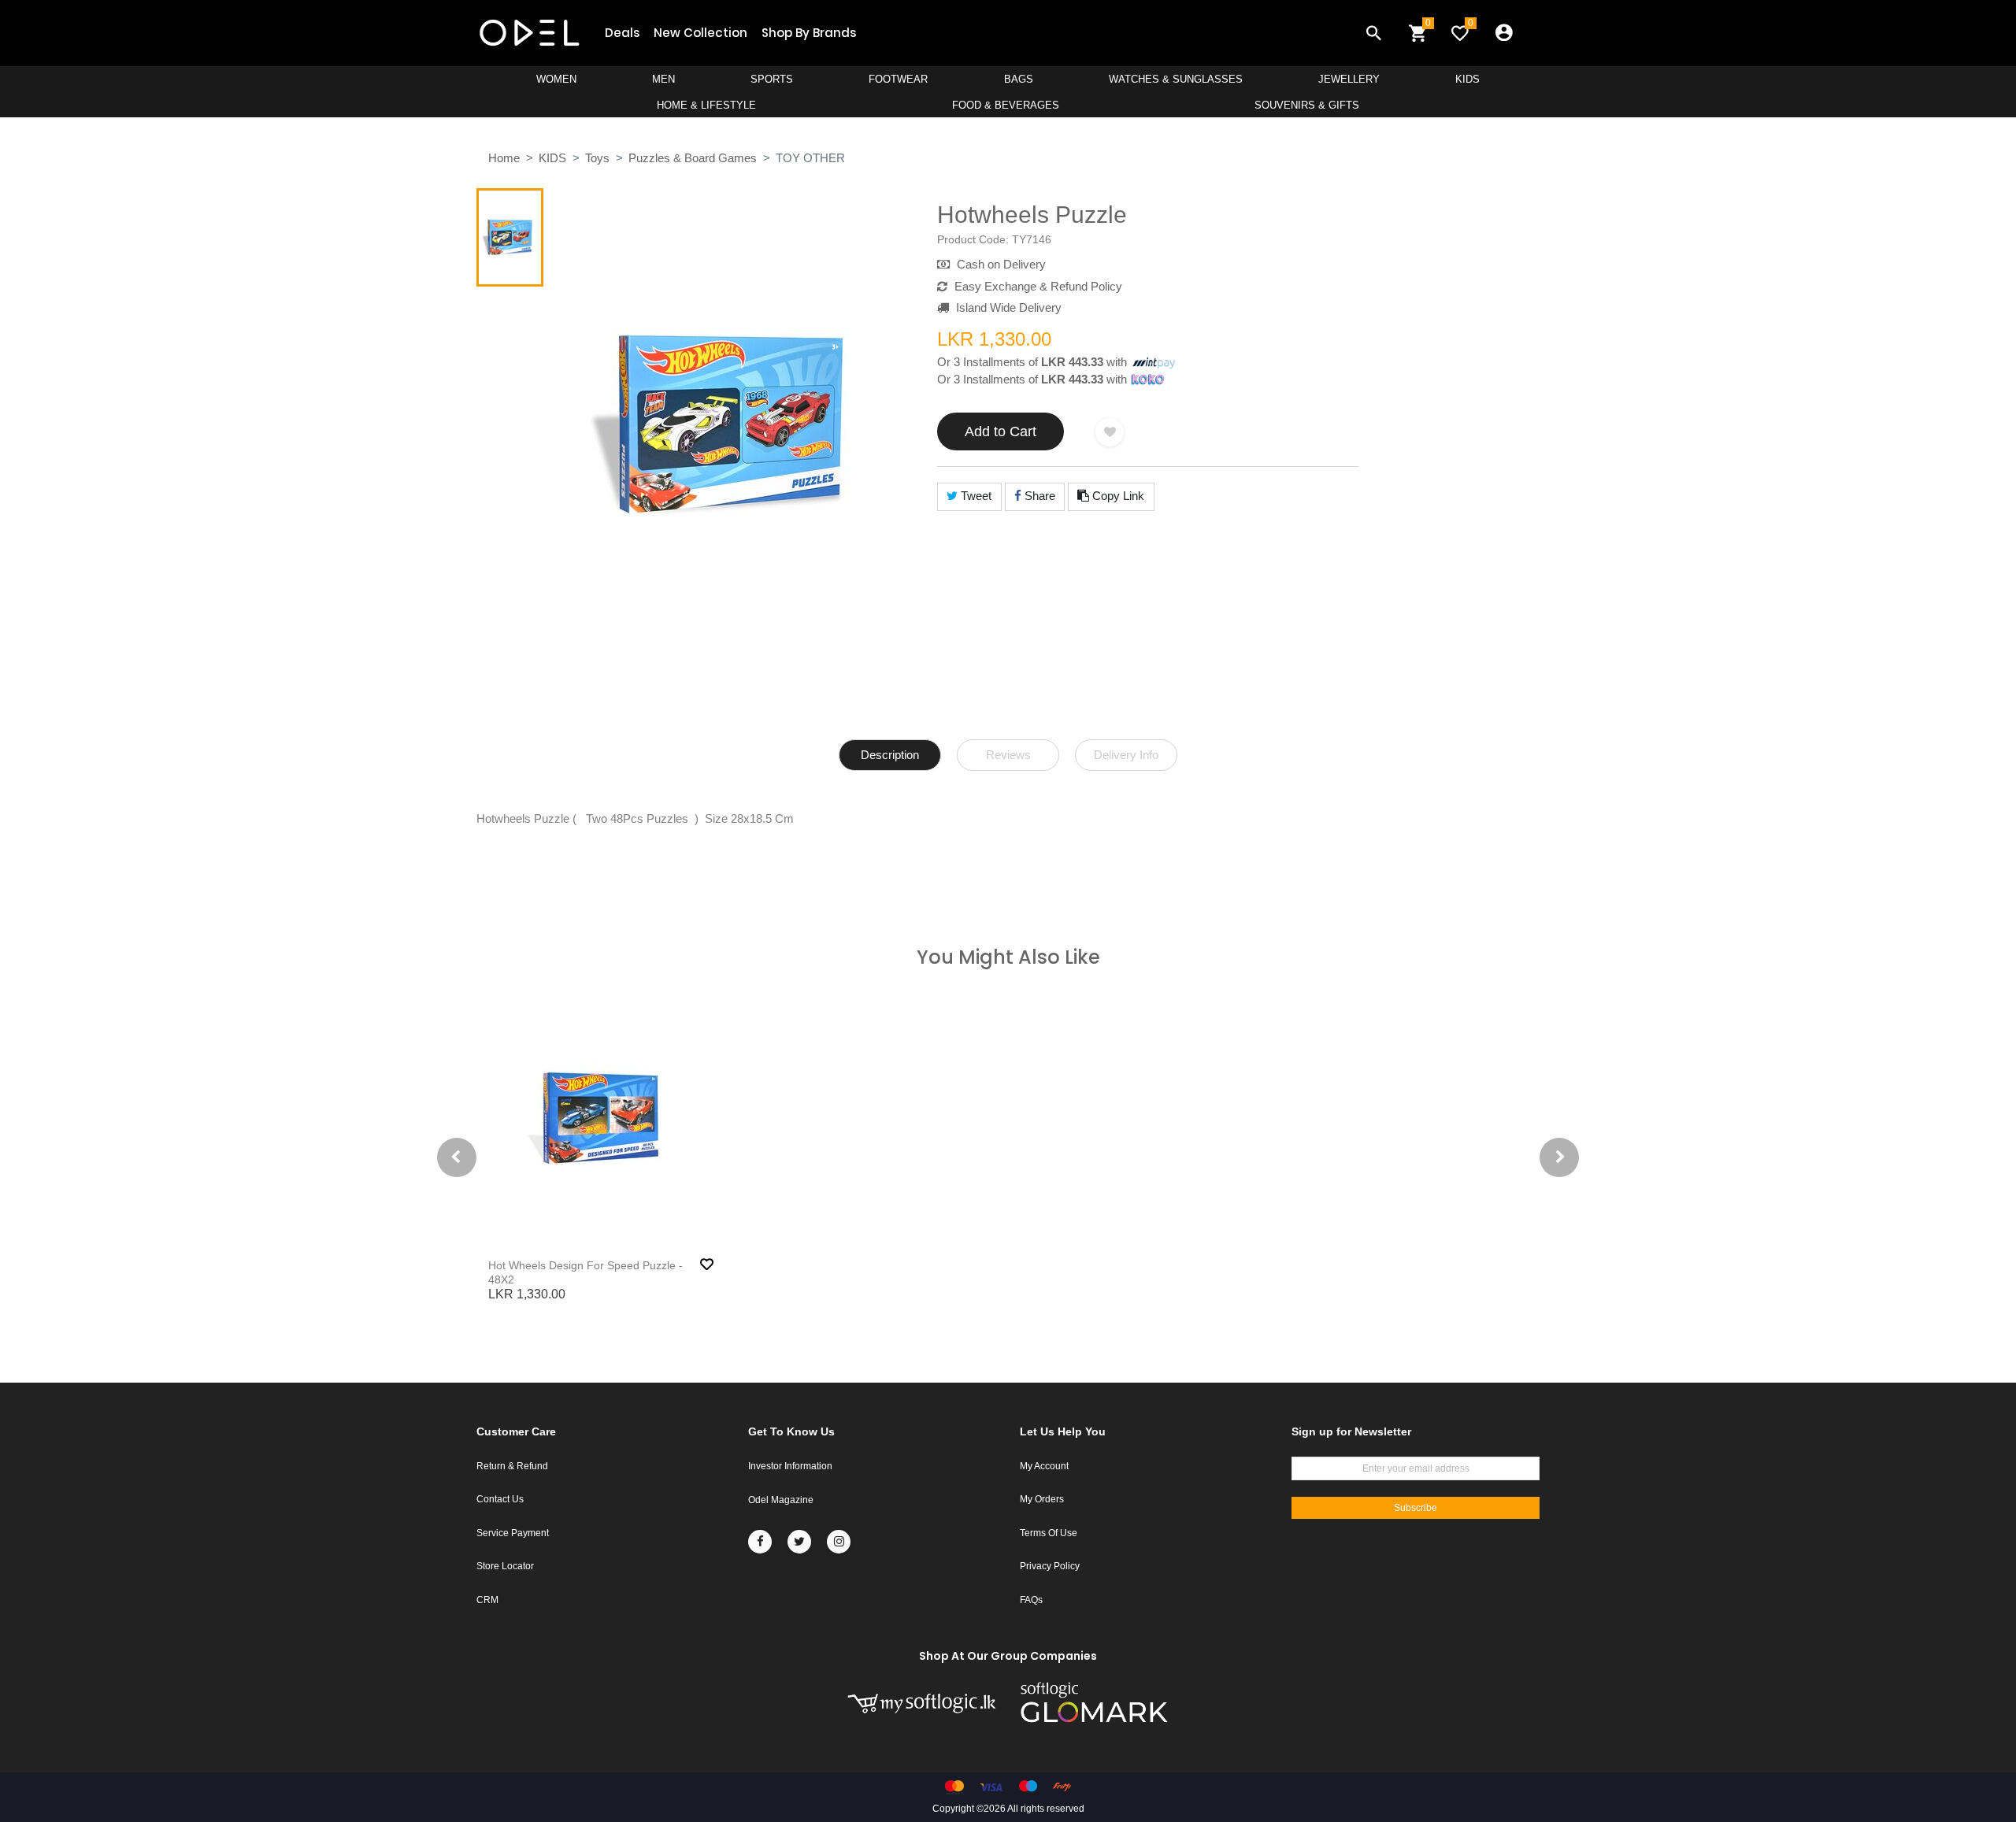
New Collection (700, 33)
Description (890, 755)
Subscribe (1416, 1508)
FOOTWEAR (898, 79)
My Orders (1042, 1499)
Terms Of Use (1049, 1533)
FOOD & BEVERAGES (1006, 105)
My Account (1044, 1466)
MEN (663, 79)
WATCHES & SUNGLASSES (1176, 79)
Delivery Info (1126, 755)
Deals (622, 33)
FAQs (1031, 1600)
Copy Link (1117, 496)
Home (504, 158)
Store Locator (505, 1566)
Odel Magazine (781, 1500)
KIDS (1468, 79)
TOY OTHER (810, 158)
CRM (487, 1600)
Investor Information (790, 1466)
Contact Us (500, 1499)
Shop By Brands (809, 33)
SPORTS (772, 79)
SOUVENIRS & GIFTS (1307, 105)
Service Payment (513, 1533)
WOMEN (556, 79)
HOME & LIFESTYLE (706, 105)
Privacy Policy (1050, 1566)
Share (1038, 496)
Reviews (1008, 755)
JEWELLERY (1349, 79)
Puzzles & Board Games (693, 158)
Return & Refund (512, 1466)
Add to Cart (1001, 431)
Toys (597, 158)
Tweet (975, 496)
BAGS (1019, 79)
